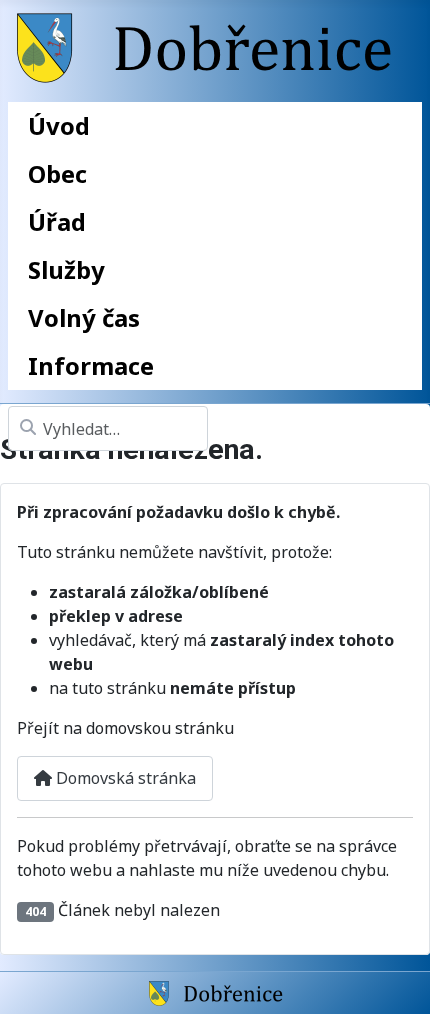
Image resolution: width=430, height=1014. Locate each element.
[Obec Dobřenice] (215, 992)
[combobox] (108, 428)
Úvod (59, 125)
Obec (57, 173)
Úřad (57, 221)
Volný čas (84, 317)
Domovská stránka (124, 778)
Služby (66, 269)
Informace (91, 365)
